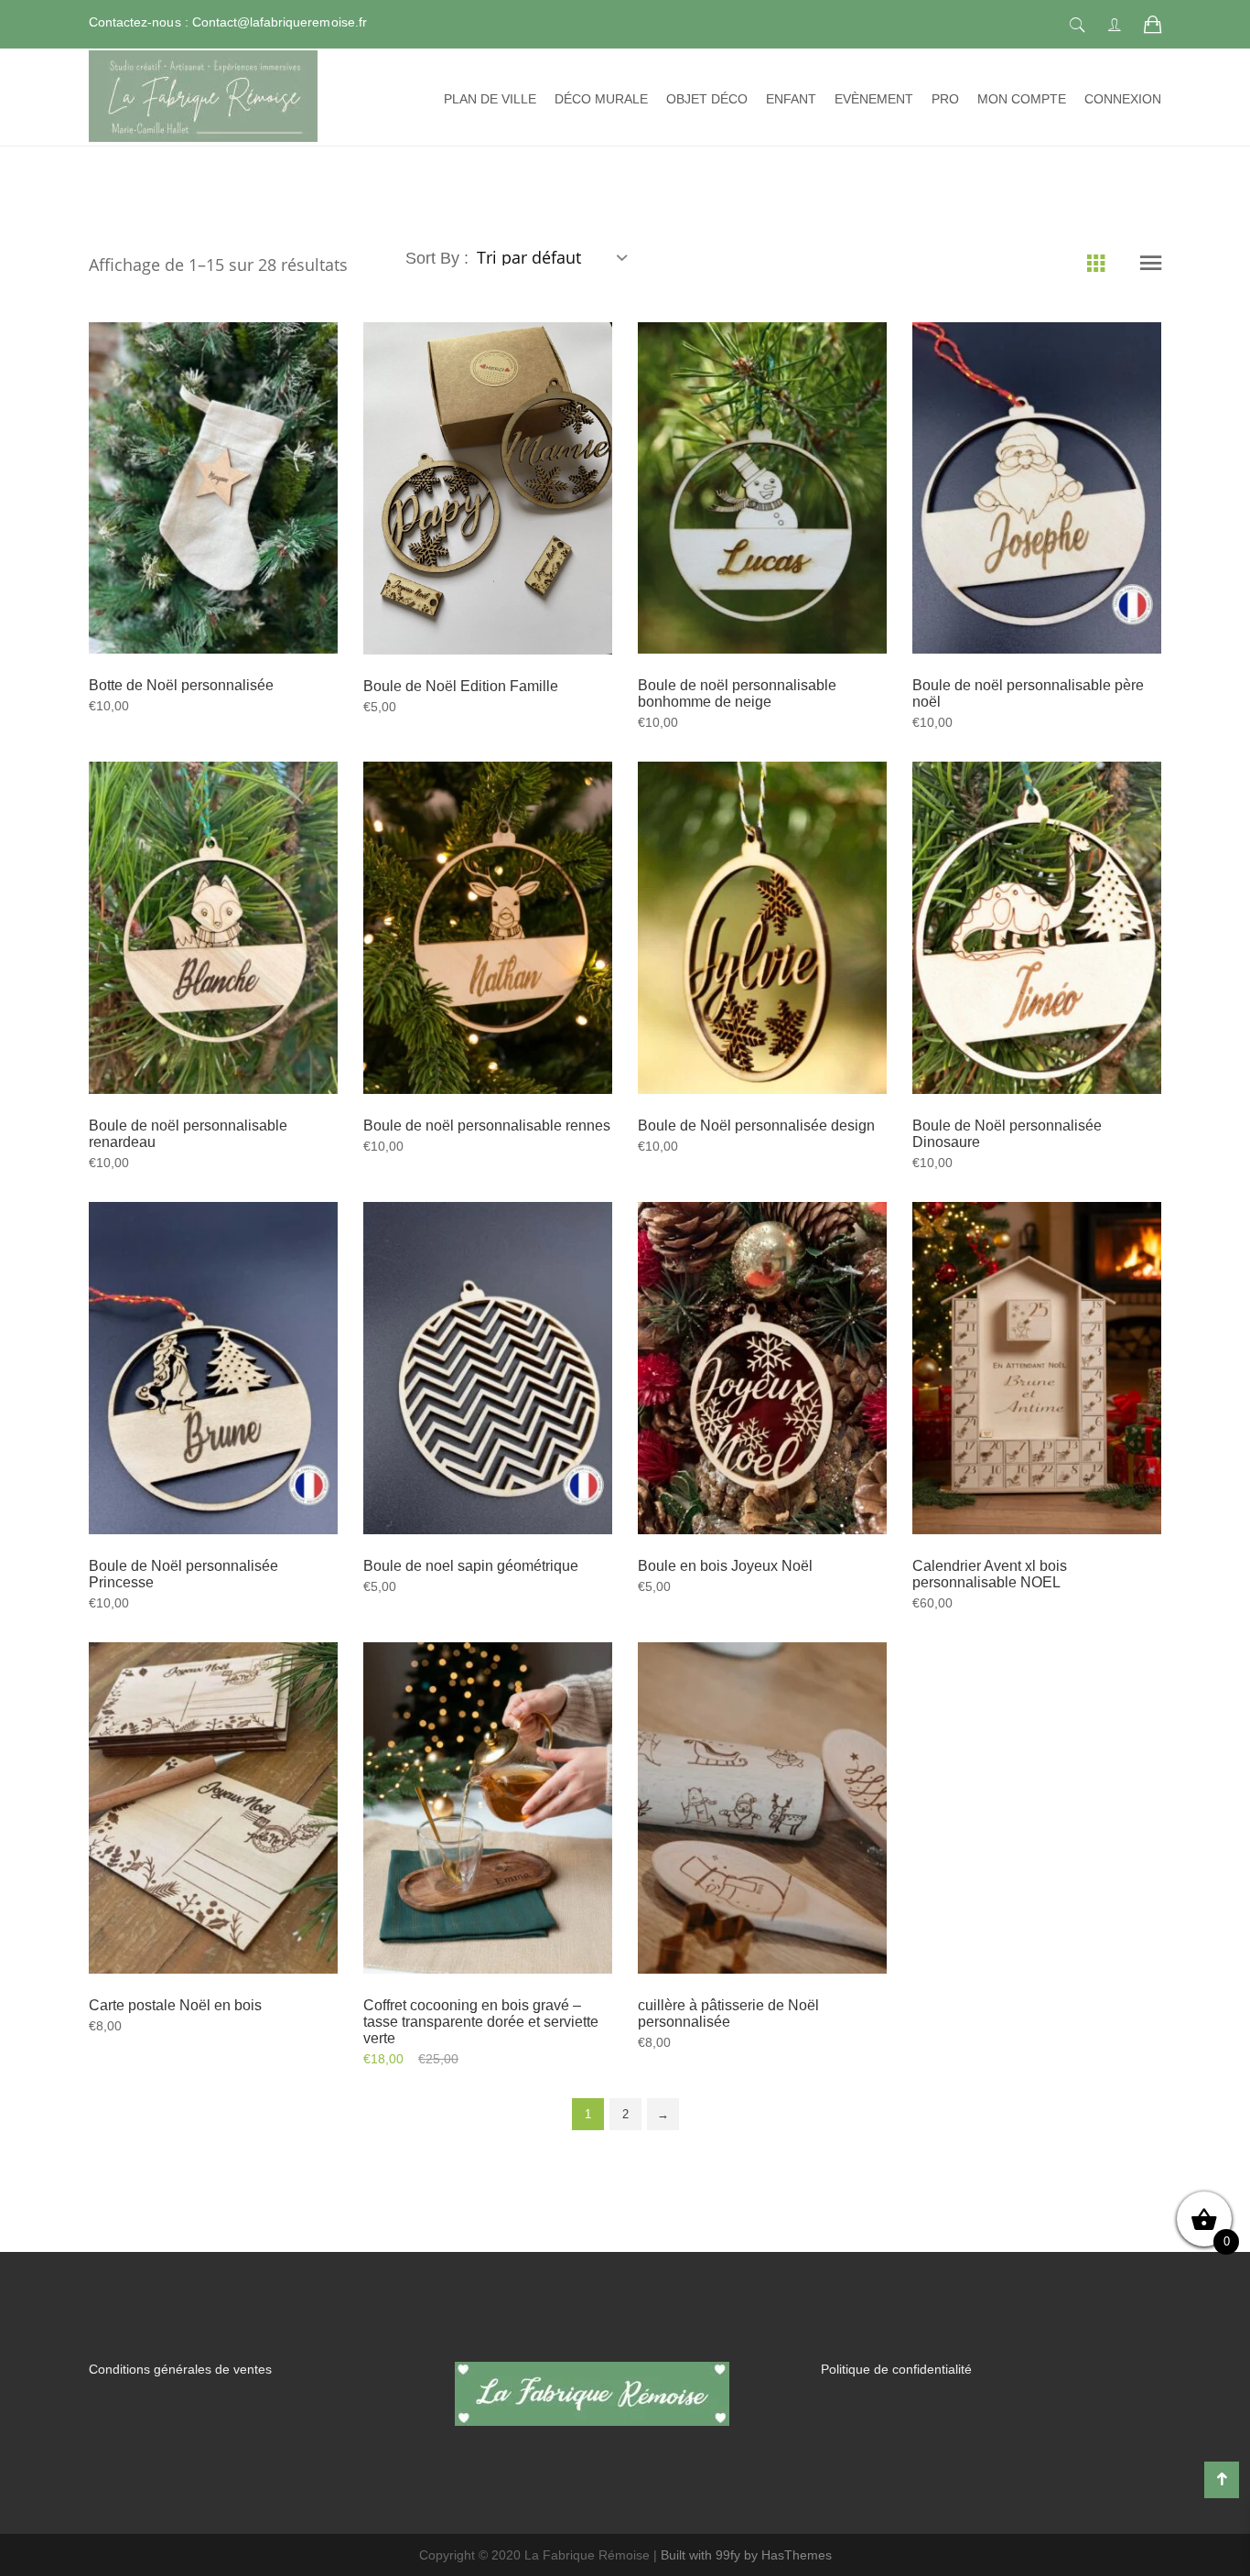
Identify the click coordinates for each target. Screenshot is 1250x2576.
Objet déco (707, 99)
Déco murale (601, 99)
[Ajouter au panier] (190, 523)
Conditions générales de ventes (180, 2369)
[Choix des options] (465, 523)
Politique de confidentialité (896, 2369)
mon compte (1022, 99)
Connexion (1123, 99)
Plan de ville (490, 99)
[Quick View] (235, 524)
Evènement (874, 99)
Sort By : (439, 258)
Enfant (791, 99)
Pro (945, 99)
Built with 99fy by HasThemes (746, 2555)
